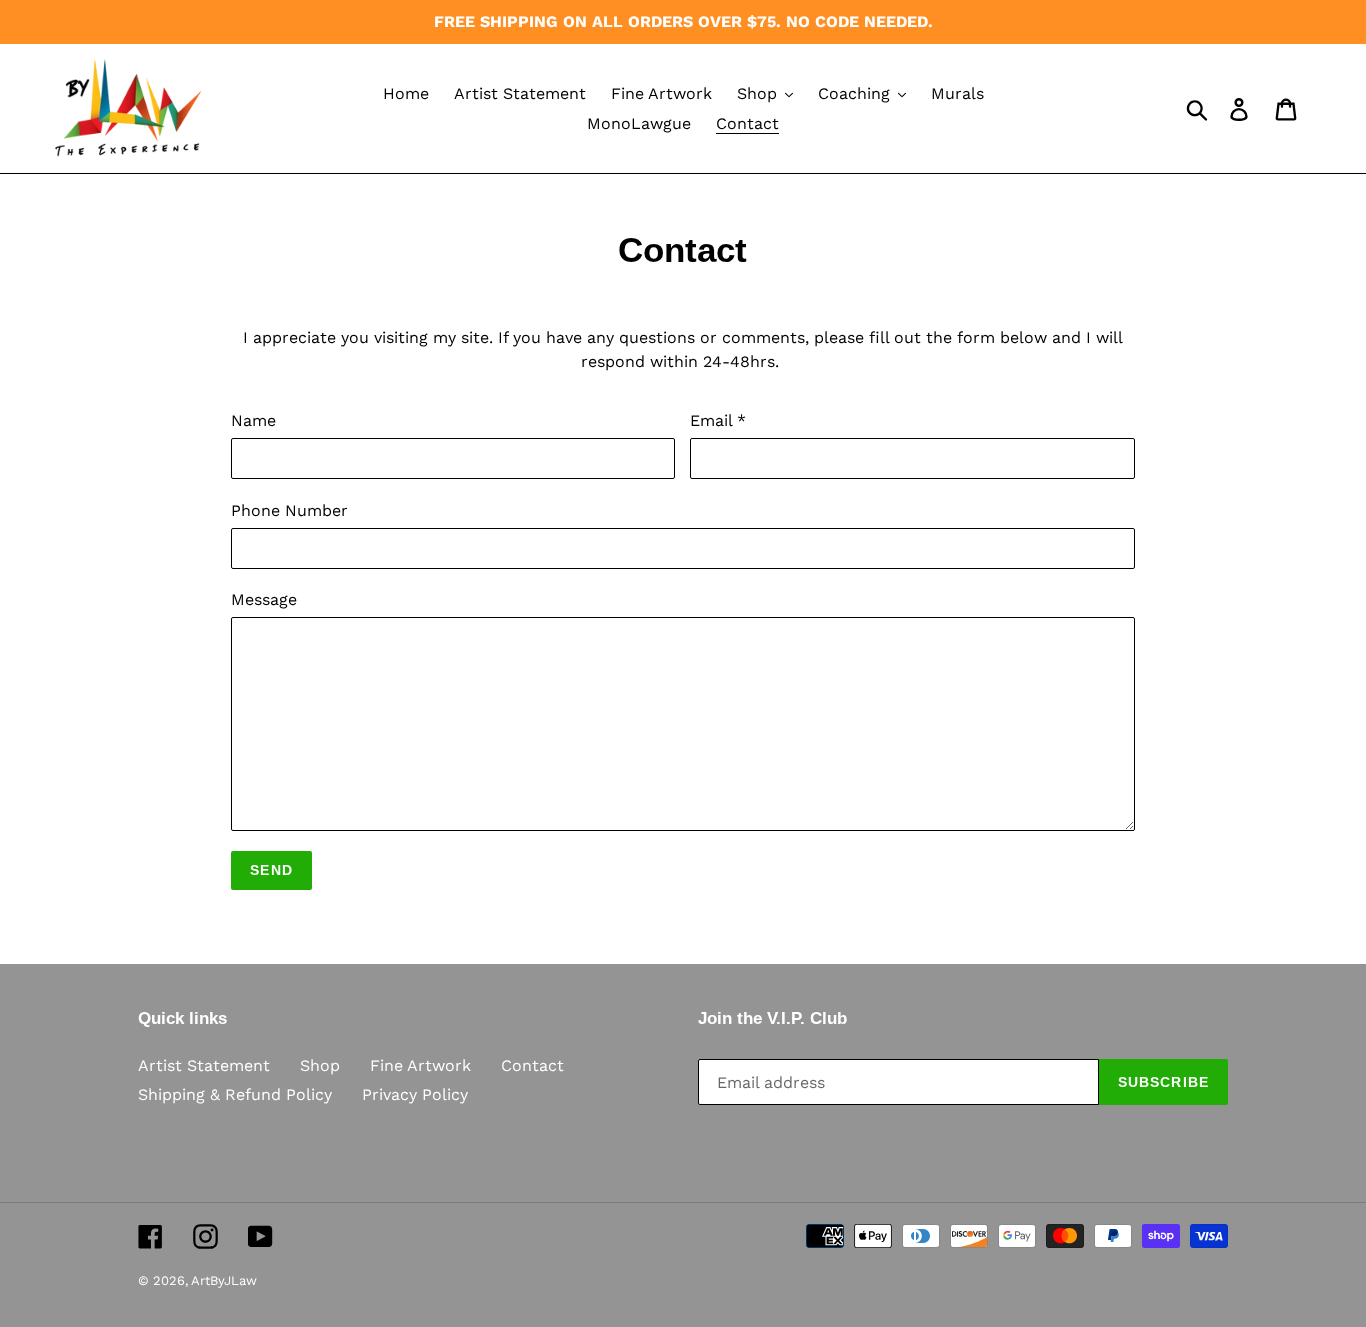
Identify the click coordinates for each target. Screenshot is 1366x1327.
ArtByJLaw (224, 1280)
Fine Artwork (420, 1065)
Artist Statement (204, 1065)
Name (253, 420)
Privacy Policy (415, 1094)
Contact (532, 1065)
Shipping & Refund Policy (235, 1094)
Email (718, 420)
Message (264, 599)
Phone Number (289, 510)
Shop (320, 1065)
